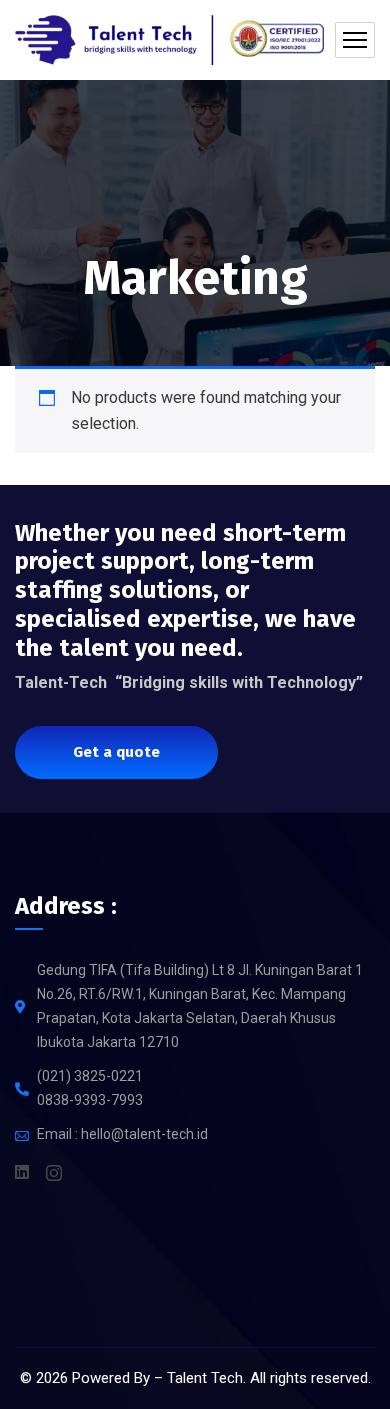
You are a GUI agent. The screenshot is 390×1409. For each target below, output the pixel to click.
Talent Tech (205, 1378)
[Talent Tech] (169, 40)
